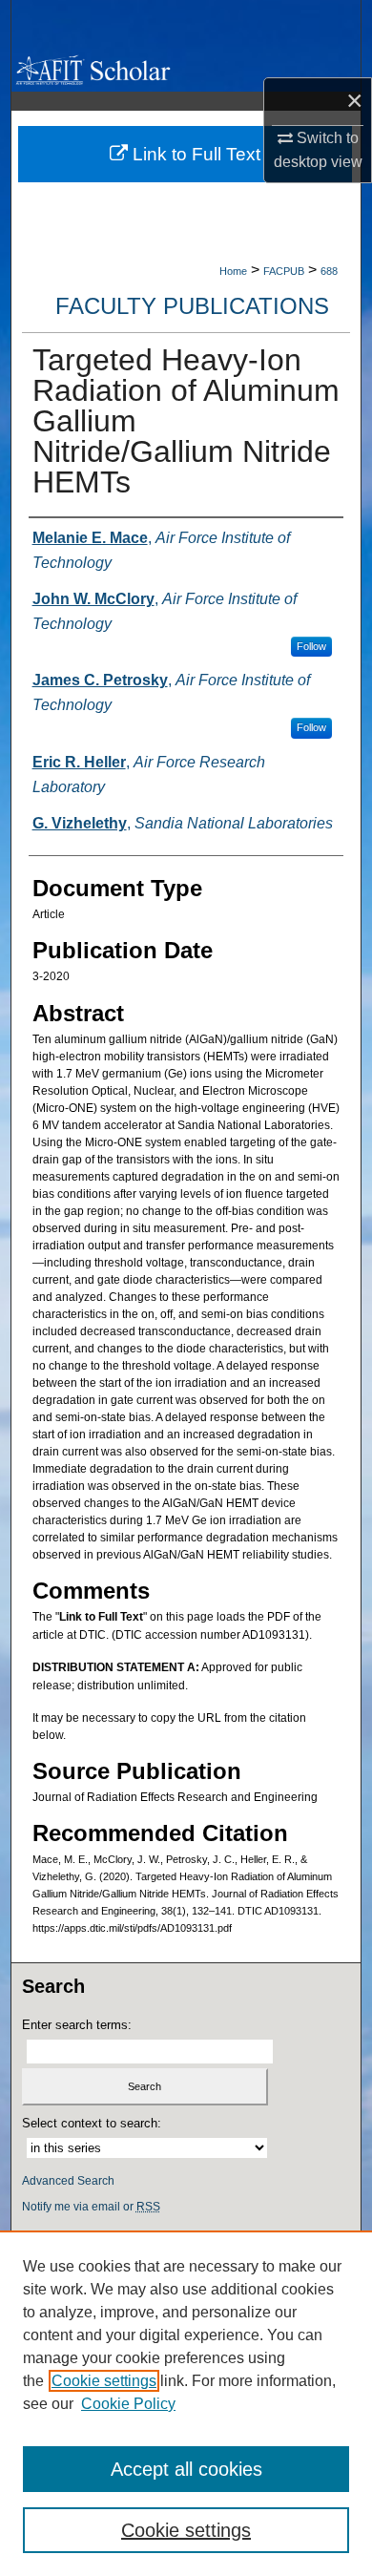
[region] (186, 2403)
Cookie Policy (128, 2404)
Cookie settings (104, 2381)
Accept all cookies (186, 2469)
